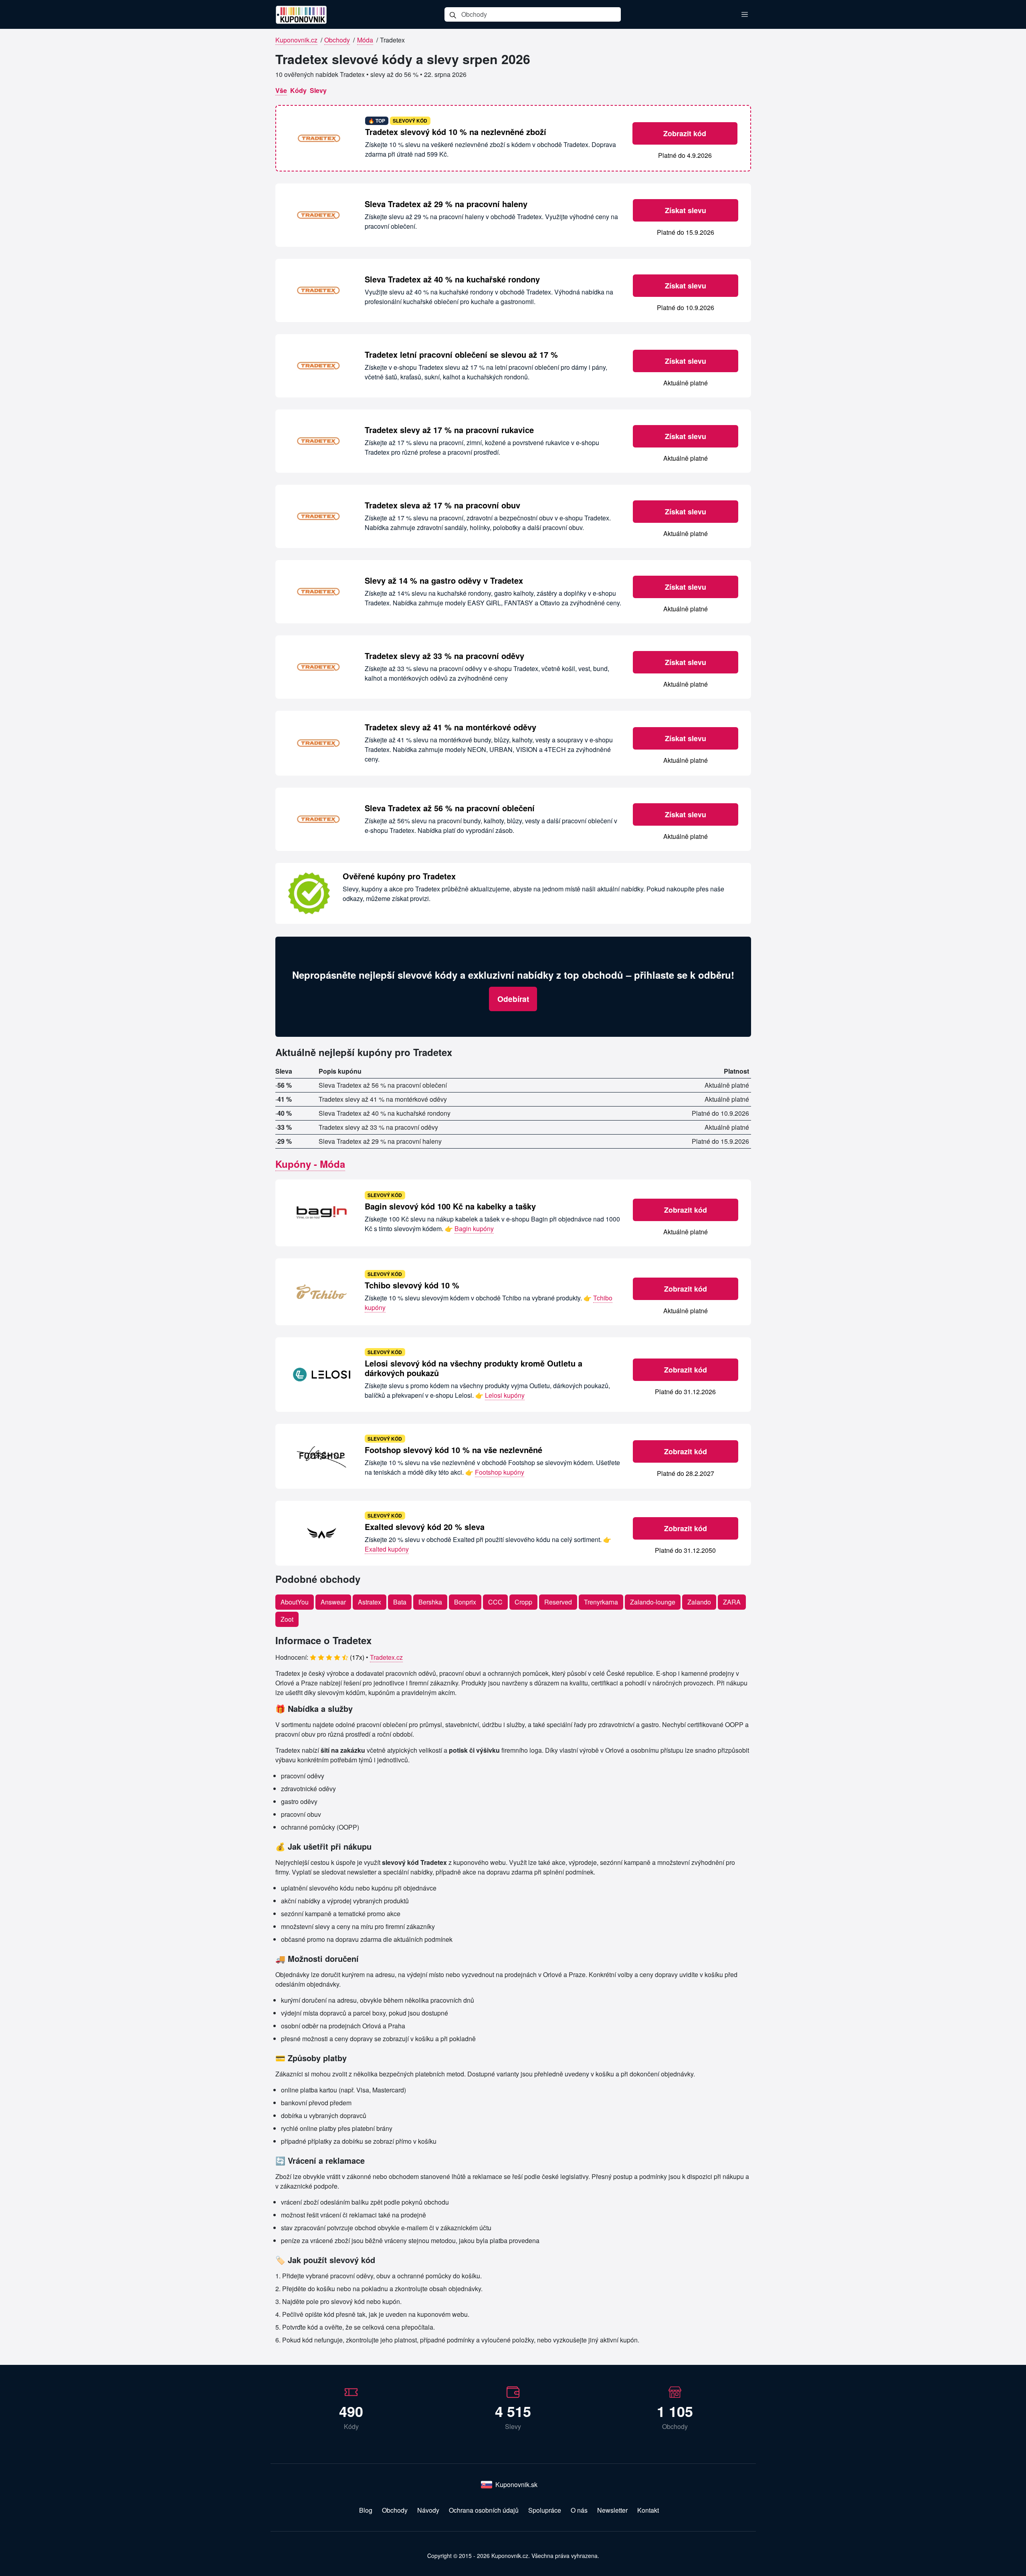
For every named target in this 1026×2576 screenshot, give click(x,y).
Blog (366, 2510)
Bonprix (465, 1602)
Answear (333, 1602)
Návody (428, 2510)
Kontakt (648, 2510)
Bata (400, 1602)
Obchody (337, 40)
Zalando (699, 1602)
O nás (579, 2510)
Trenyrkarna (601, 1602)
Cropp (523, 1602)
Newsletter (612, 2510)
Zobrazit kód (685, 133)
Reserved (558, 1602)
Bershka (430, 1602)
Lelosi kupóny (505, 1395)
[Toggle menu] (745, 14)
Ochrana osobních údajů (484, 2510)
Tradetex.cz (386, 1657)
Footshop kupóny (500, 1472)
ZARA (732, 1602)
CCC (495, 1602)
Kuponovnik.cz (296, 40)
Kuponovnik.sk (516, 2484)
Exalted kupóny (387, 1549)
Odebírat (513, 999)
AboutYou (295, 1602)
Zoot (287, 1619)
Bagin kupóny (474, 1229)
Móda (365, 40)
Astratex (370, 1602)
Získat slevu (686, 210)
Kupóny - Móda (310, 1164)
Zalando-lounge (653, 1602)
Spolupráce (545, 2510)
